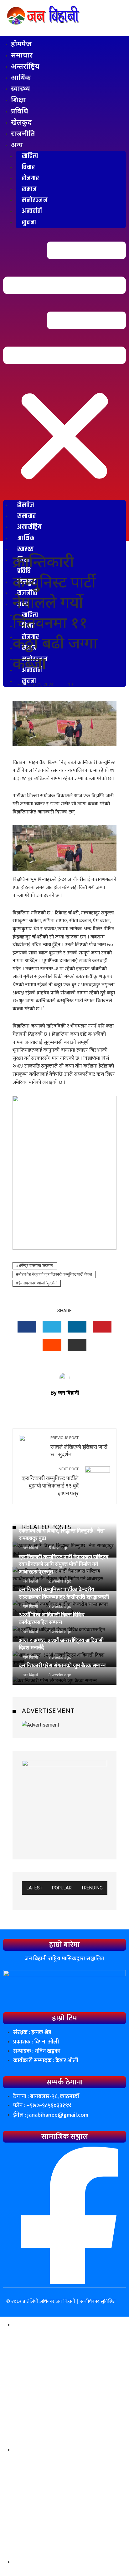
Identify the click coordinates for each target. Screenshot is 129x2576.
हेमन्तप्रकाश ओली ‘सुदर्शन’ (38, 1283)
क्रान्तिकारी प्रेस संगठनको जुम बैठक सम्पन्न (62, 1665)
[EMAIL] (77, 1345)
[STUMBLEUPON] (52, 1345)
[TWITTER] (52, 1327)
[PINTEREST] (102, 1327)
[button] (64, 366)
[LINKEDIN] (77, 1327)
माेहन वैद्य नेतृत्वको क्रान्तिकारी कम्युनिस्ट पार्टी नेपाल (55, 1274)
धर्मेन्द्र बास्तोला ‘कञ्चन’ (36, 1265)
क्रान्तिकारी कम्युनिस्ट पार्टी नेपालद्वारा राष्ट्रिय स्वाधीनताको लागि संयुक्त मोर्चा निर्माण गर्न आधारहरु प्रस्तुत (64, 1564)
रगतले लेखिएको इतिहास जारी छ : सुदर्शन (79, 1447)
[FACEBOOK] (27, 1327)
